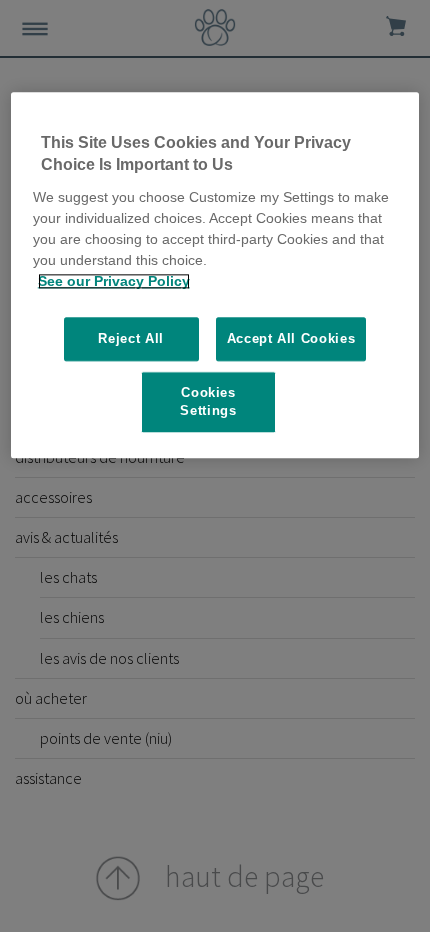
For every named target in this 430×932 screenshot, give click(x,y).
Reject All (131, 338)
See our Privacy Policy (114, 281)
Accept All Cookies (291, 338)
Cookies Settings (208, 401)
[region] (215, 275)
